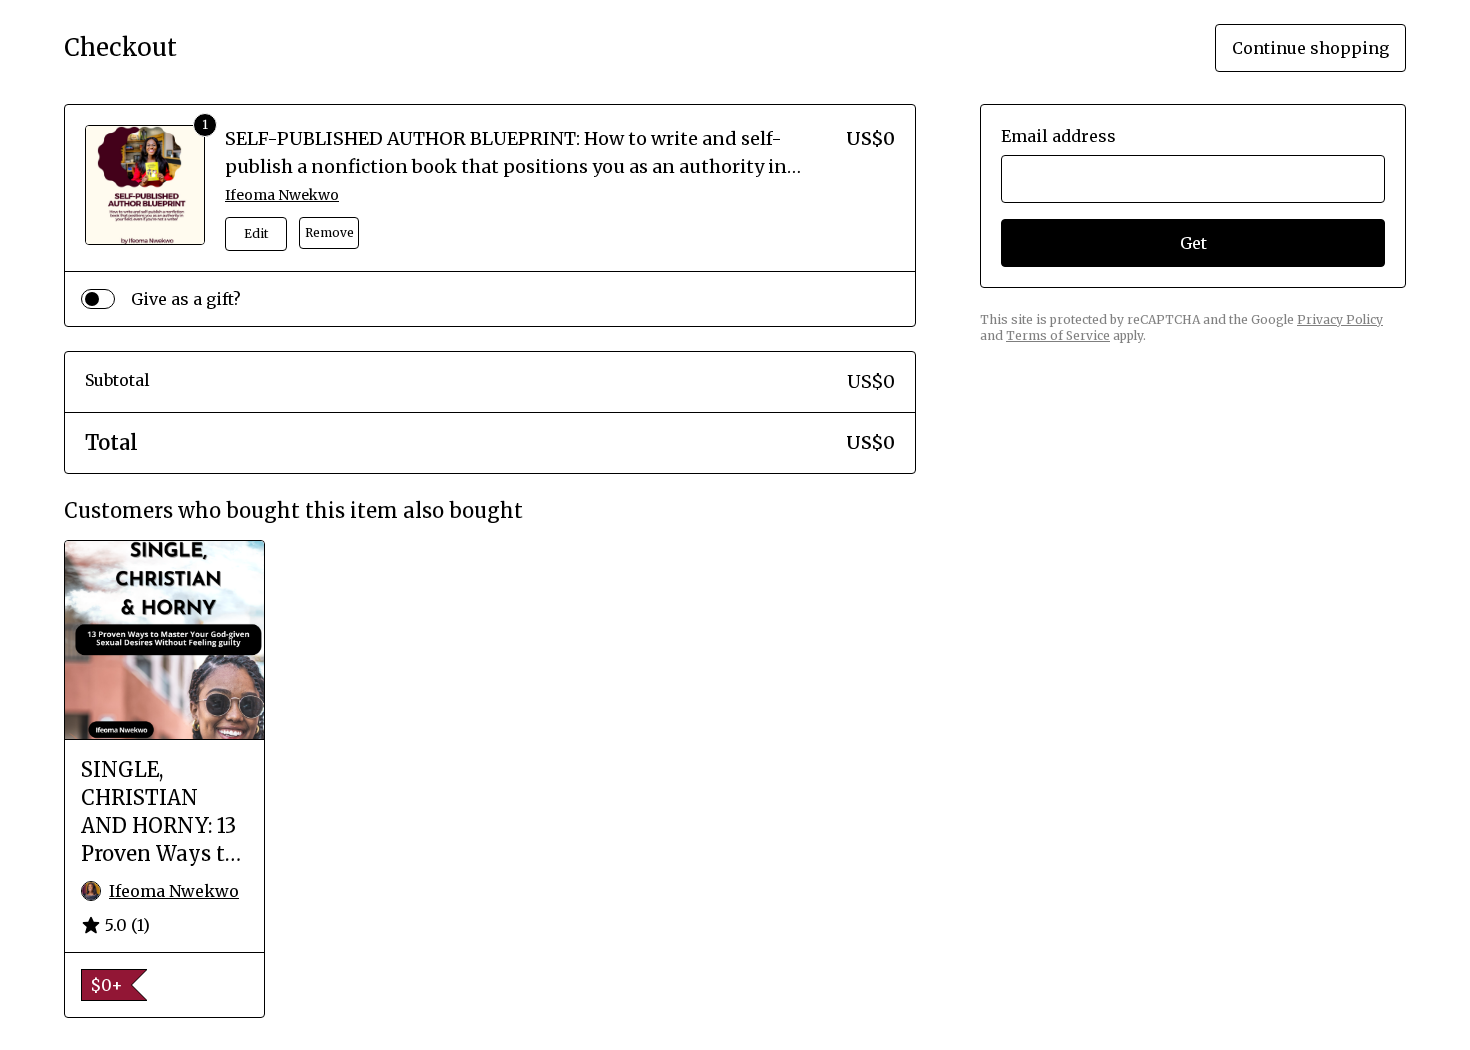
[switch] (98, 299)
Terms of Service (1058, 335)
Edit (256, 233)
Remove (329, 232)
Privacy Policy (1340, 319)
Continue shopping (1310, 48)
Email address (1058, 136)
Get (1193, 243)
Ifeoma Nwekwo (282, 195)
